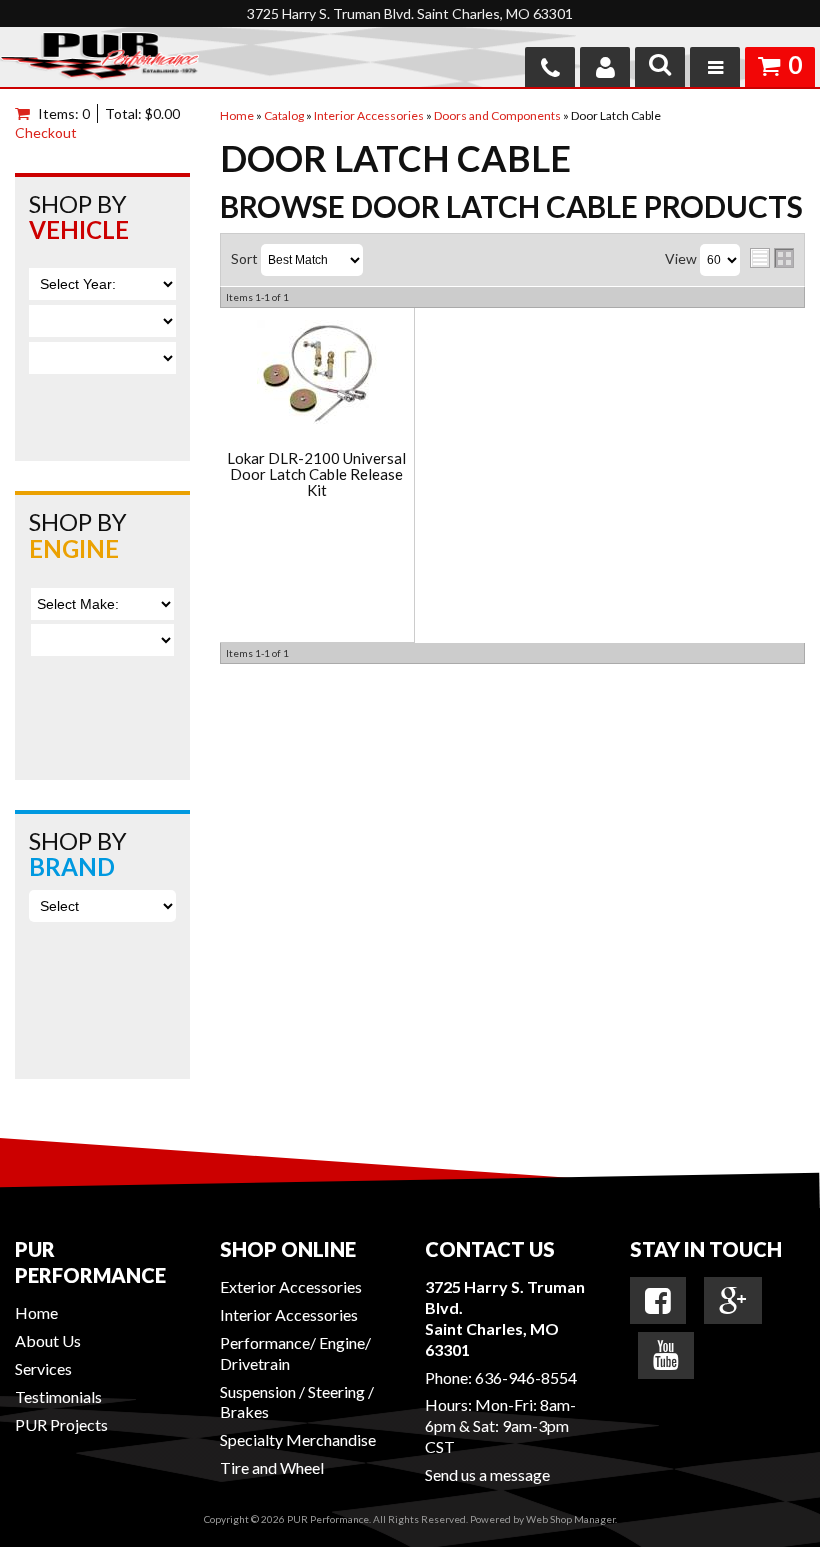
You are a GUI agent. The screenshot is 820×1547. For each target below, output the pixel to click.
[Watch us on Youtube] (666, 1355)
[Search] (660, 67)
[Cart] (26, 113)
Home (36, 1312)
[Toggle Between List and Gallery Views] (772, 258)
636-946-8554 (526, 1377)
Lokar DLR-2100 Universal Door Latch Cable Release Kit (316, 475)
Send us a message (487, 1474)
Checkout (46, 132)
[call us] (550, 67)
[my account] (605, 67)
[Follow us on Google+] (733, 1301)
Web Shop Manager (570, 1519)
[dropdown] (715, 67)
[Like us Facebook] (658, 1301)
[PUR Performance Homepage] (99, 59)
